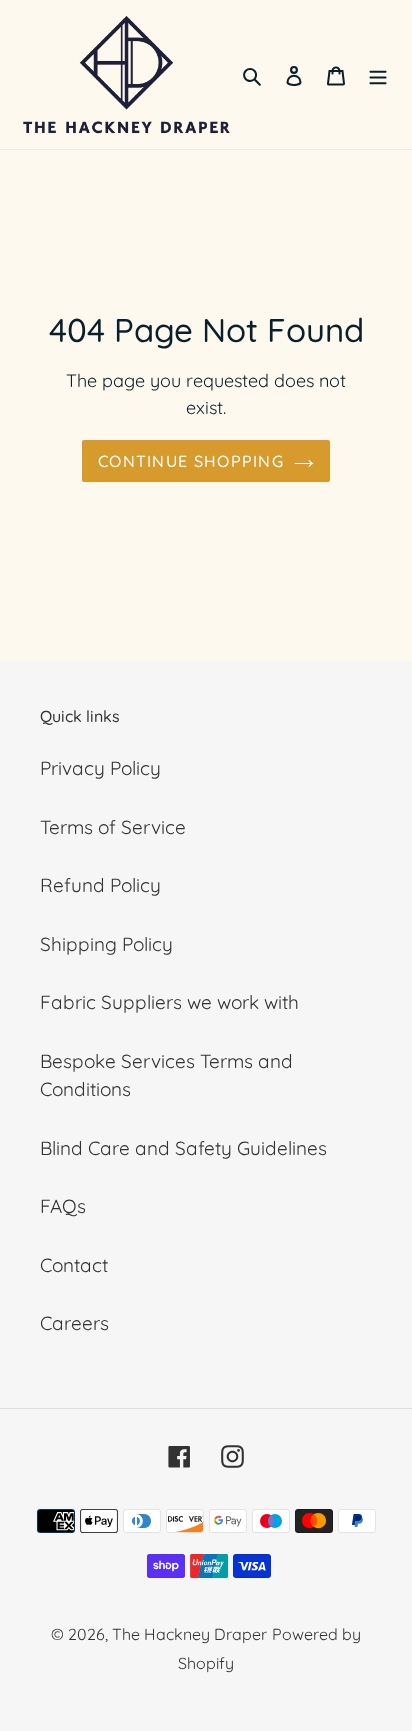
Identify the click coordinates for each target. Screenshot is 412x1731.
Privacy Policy (100, 768)
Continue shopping (191, 461)
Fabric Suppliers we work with (169, 1002)
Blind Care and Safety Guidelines (183, 1148)
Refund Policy (100, 885)
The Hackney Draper (189, 1634)
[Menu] (378, 74)
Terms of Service (113, 827)
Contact (74, 1265)
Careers (74, 1323)
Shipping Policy (106, 944)
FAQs (63, 1206)
